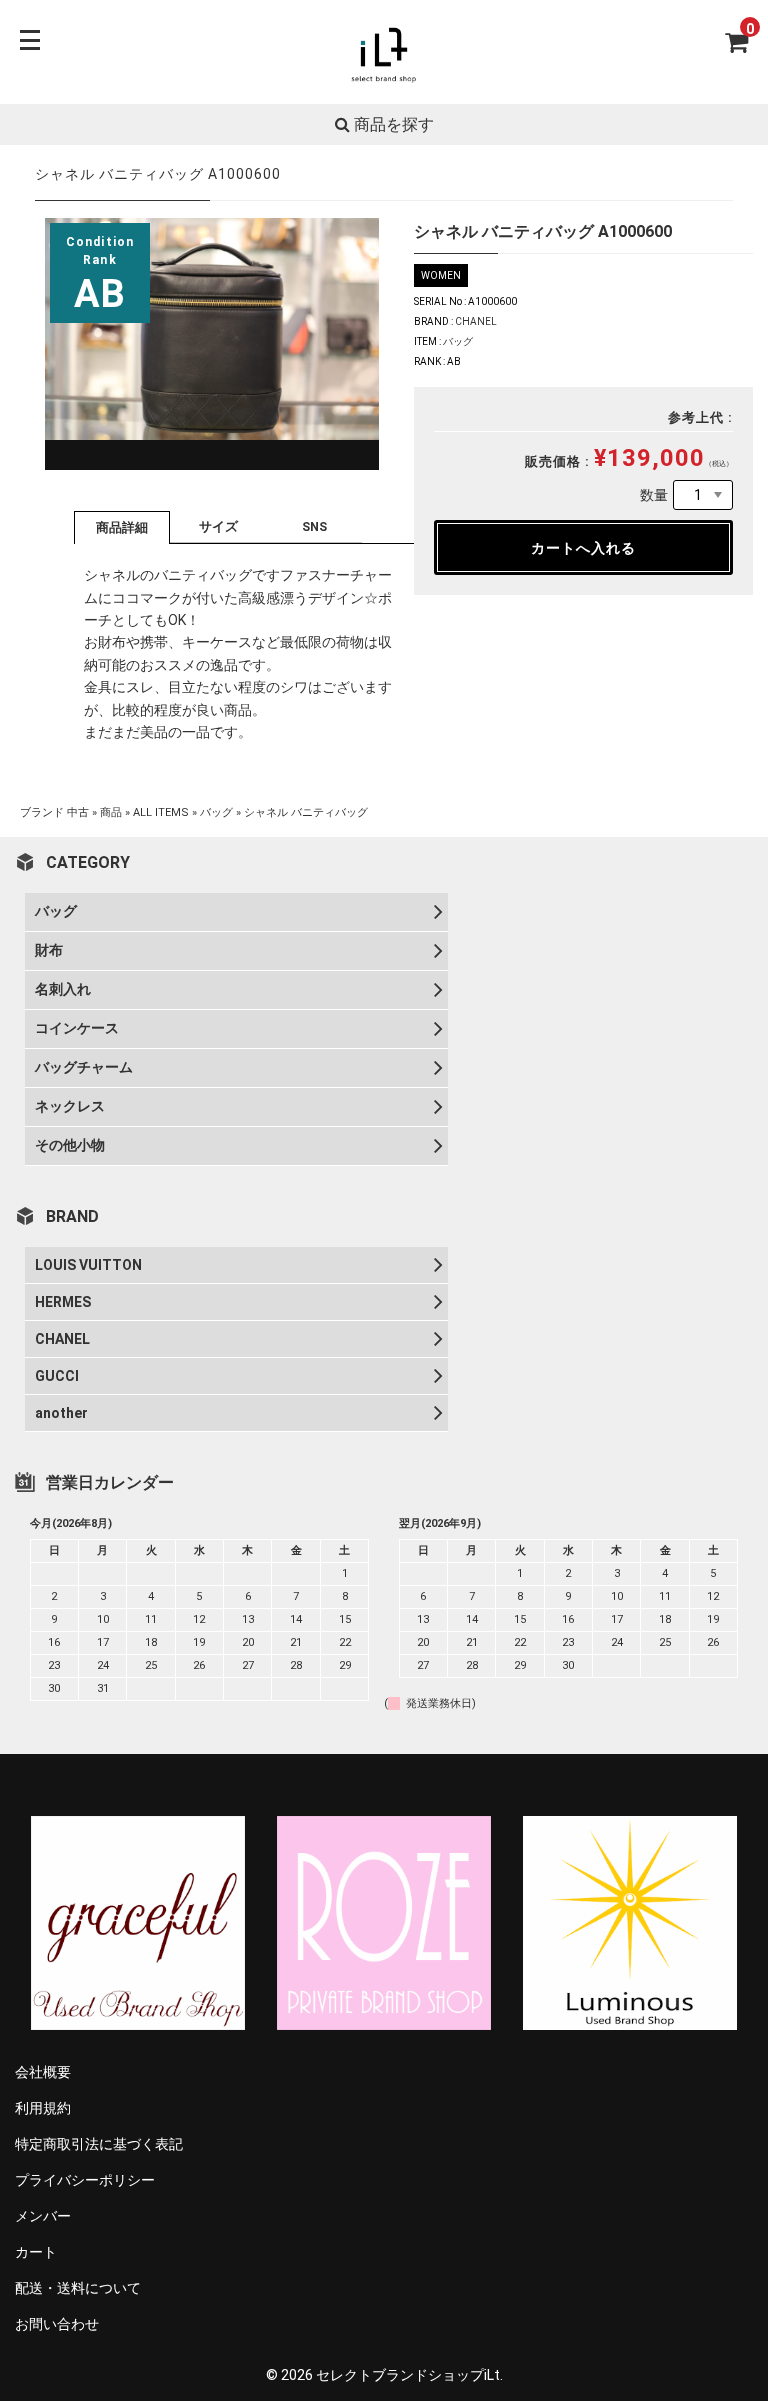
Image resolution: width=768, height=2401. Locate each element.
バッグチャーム (84, 1067)
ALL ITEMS (161, 812)
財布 (49, 950)
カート (36, 2252)
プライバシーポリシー (85, 2180)
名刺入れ (63, 989)
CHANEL (476, 321)
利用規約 (43, 2108)
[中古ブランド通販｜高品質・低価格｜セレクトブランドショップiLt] (384, 81)
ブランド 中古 (54, 812)
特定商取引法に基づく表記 (99, 2144)
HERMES (63, 1302)
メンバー (43, 2216)
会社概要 (43, 2072)
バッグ (458, 341)
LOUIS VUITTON (88, 1265)
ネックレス (70, 1106)
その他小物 (70, 1145)
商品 (111, 812)
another (61, 1413)
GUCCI (57, 1376)
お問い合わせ (57, 2324)
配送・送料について (78, 2288)
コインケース (77, 1028)
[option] (212, 344)
